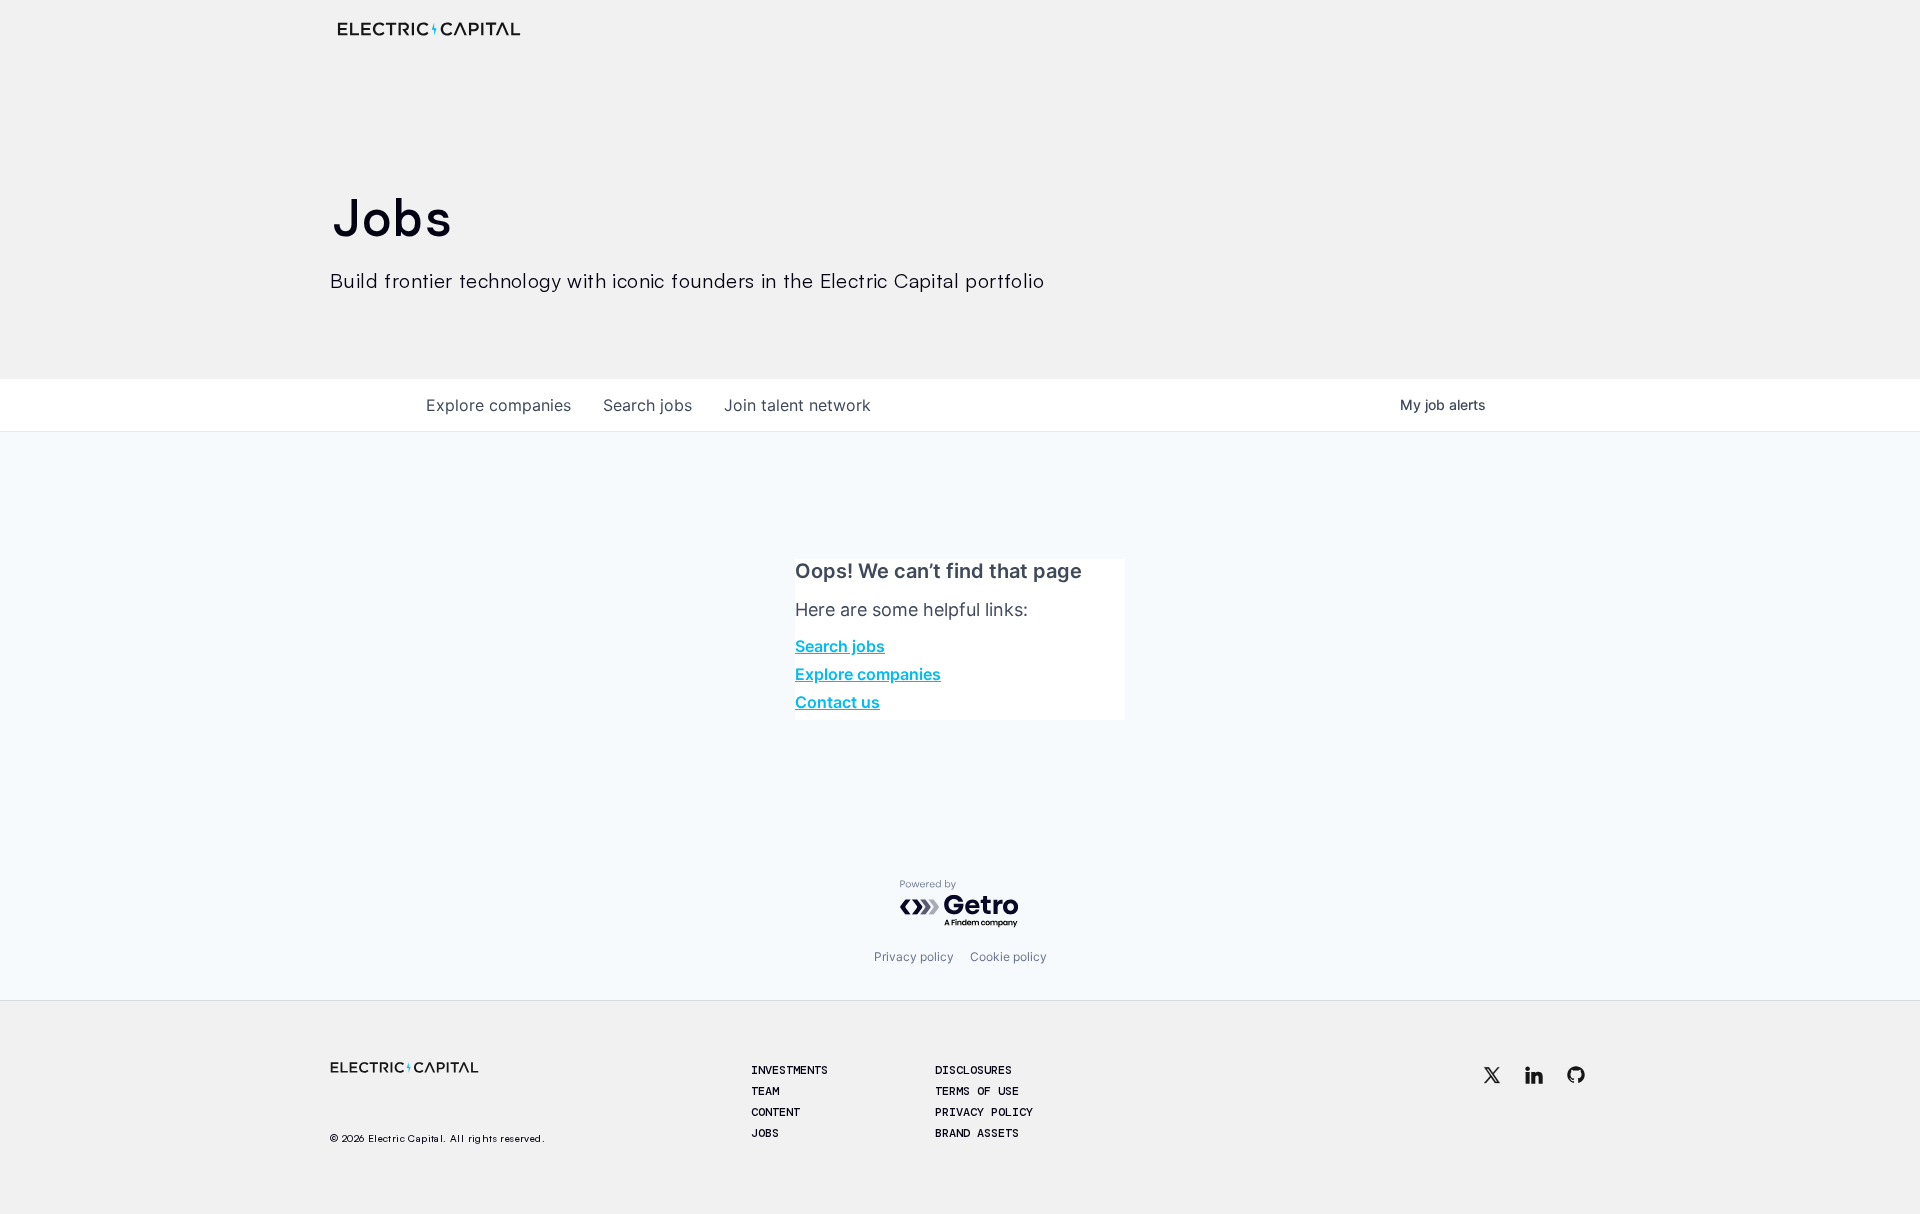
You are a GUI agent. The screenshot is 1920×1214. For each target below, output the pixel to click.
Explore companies (868, 674)
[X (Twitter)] (1492, 1103)
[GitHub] (1576, 1103)
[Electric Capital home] (429, 29)
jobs (647, 405)
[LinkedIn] (1534, 1103)
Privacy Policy (984, 1112)
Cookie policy (1008, 956)
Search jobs (840, 646)
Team (765, 1091)
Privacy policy (914, 956)
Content (775, 1112)
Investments (789, 1070)
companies (498, 405)
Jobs (765, 1133)
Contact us (837, 702)
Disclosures (973, 1070)
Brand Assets (977, 1133)
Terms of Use (977, 1091)
